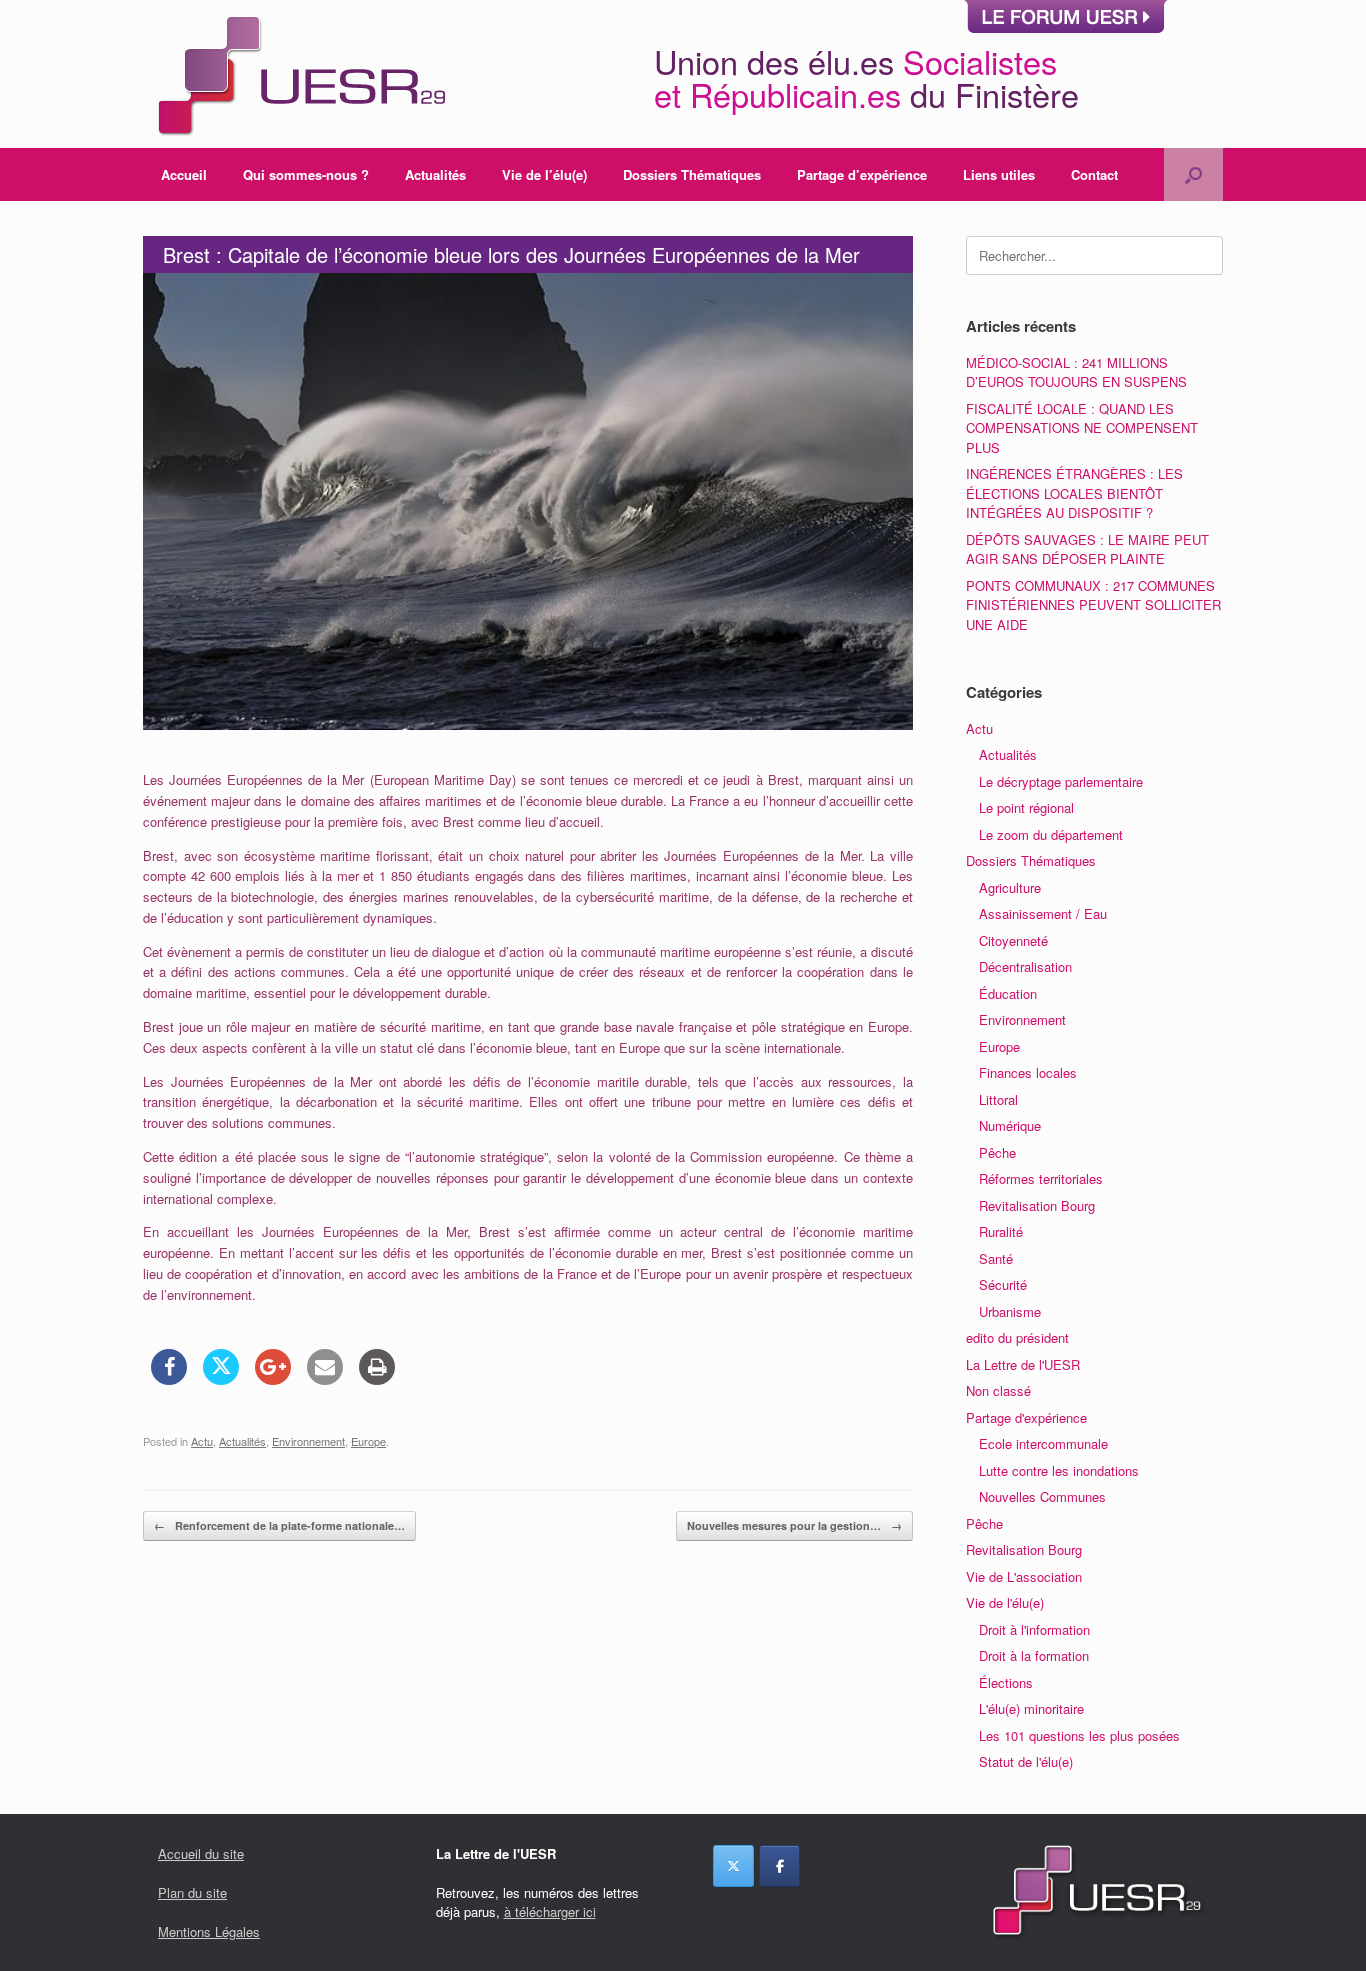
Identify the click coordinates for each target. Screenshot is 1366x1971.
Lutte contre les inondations (1059, 1470)
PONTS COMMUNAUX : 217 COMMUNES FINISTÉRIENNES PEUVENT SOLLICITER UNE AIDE (1093, 605)
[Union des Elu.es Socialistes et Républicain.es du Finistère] (299, 74)
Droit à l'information (1034, 1629)
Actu (202, 1441)
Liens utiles (999, 174)
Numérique (1010, 1125)
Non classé (998, 1390)
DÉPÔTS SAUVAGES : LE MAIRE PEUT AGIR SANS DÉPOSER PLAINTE (1087, 549)
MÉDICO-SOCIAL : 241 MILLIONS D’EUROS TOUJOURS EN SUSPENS (1076, 372)
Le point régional (1026, 807)
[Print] (377, 1379)
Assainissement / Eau (1043, 913)
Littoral (998, 1099)
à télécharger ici (550, 1911)
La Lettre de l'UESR (1023, 1364)
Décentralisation (1025, 966)
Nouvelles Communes (1042, 1496)
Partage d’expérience (862, 174)
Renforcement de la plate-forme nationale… (279, 1525)
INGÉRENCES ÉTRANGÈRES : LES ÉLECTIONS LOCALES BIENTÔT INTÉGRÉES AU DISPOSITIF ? (1074, 493)
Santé (996, 1258)
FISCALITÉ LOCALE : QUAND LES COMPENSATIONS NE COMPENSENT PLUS (1082, 428)
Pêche (997, 1152)
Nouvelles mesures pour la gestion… (794, 1525)
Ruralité (1001, 1231)
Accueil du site (201, 1853)
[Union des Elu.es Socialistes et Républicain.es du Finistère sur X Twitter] (733, 1866)
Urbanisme (1010, 1311)
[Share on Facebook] (169, 1379)
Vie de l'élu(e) (1005, 1602)
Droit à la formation (1034, 1655)
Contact (1094, 174)
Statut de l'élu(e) (1026, 1761)
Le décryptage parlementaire (1061, 781)
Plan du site (192, 1892)
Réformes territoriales (1041, 1178)
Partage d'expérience (1026, 1417)
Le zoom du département (1051, 834)
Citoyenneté (1013, 940)
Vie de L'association (1024, 1576)
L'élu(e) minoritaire (1031, 1708)
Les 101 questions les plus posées (1079, 1735)
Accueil (184, 174)
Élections (1006, 1682)
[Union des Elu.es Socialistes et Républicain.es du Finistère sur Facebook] (779, 1866)
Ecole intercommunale (1043, 1443)
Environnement (308, 1441)
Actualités (435, 174)
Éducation (1008, 993)
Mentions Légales (209, 1931)
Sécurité (1003, 1284)
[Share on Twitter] (221, 1379)
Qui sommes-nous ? (306, 174)
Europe (368, 1441)
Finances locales (1028, 1072)
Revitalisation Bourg (1037, 1205)
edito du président (1017, 1337)
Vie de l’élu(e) (544, 174)
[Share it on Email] (325, 1379)
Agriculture (1010, 887)
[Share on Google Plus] (273, 1379)
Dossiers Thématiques (692, 174)
